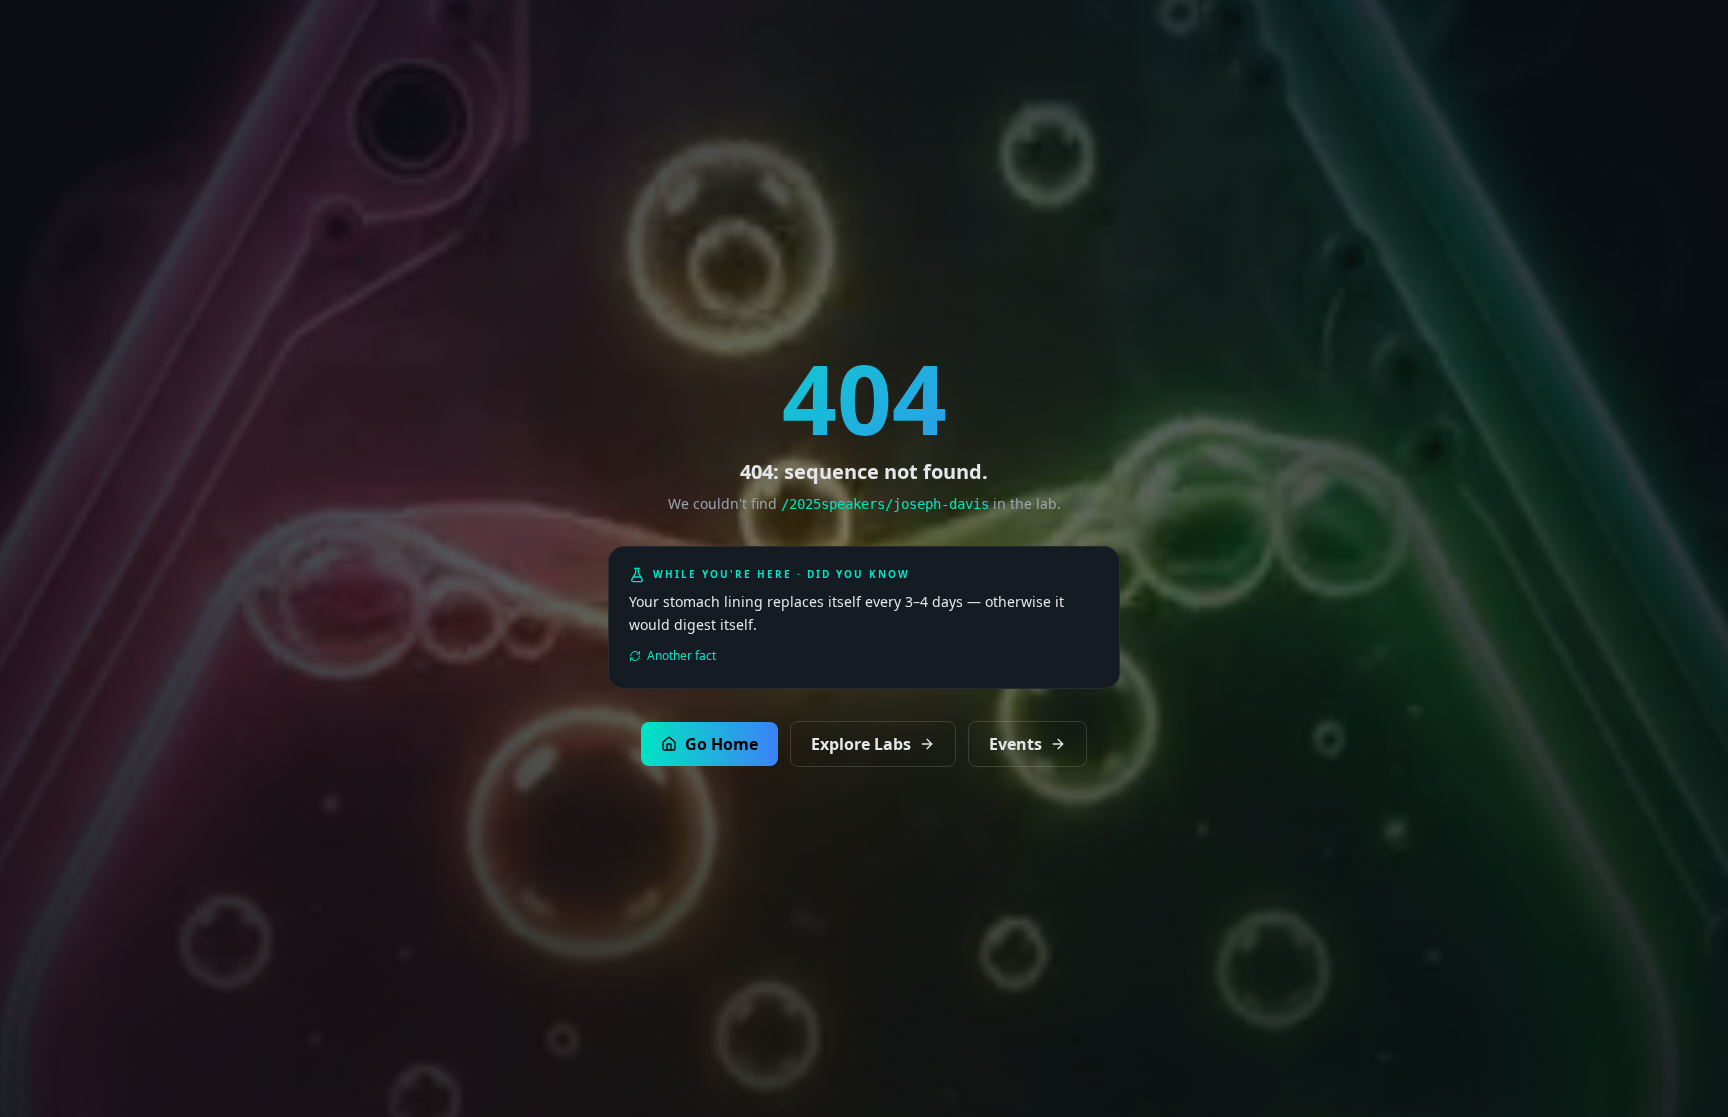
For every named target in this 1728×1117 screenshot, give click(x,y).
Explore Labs (861, 744)
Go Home (721, 744)
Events (1015, 744)
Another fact (681, 656)
